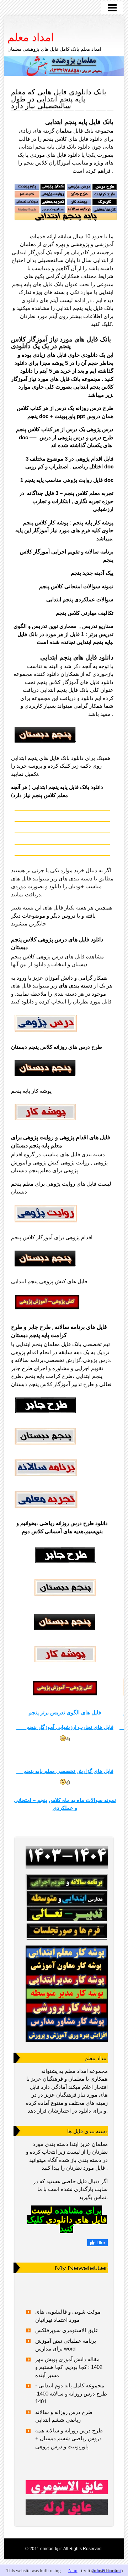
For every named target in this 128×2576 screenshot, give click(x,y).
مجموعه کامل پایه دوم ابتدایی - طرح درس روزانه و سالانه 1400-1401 (71, 2393)
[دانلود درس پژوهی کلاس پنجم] (46, 1034)
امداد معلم (31, 37)
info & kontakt (107, 2571)
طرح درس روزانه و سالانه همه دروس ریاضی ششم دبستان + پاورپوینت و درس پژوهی (69, 2438)
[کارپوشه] (67, 1993)
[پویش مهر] (67, 1907)
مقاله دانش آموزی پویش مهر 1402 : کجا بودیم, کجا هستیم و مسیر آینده (69, 2367)
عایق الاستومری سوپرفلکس (67, 2330)
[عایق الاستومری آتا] (67, 2487)
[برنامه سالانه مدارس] (67, 1858)
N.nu (73, 2571)
